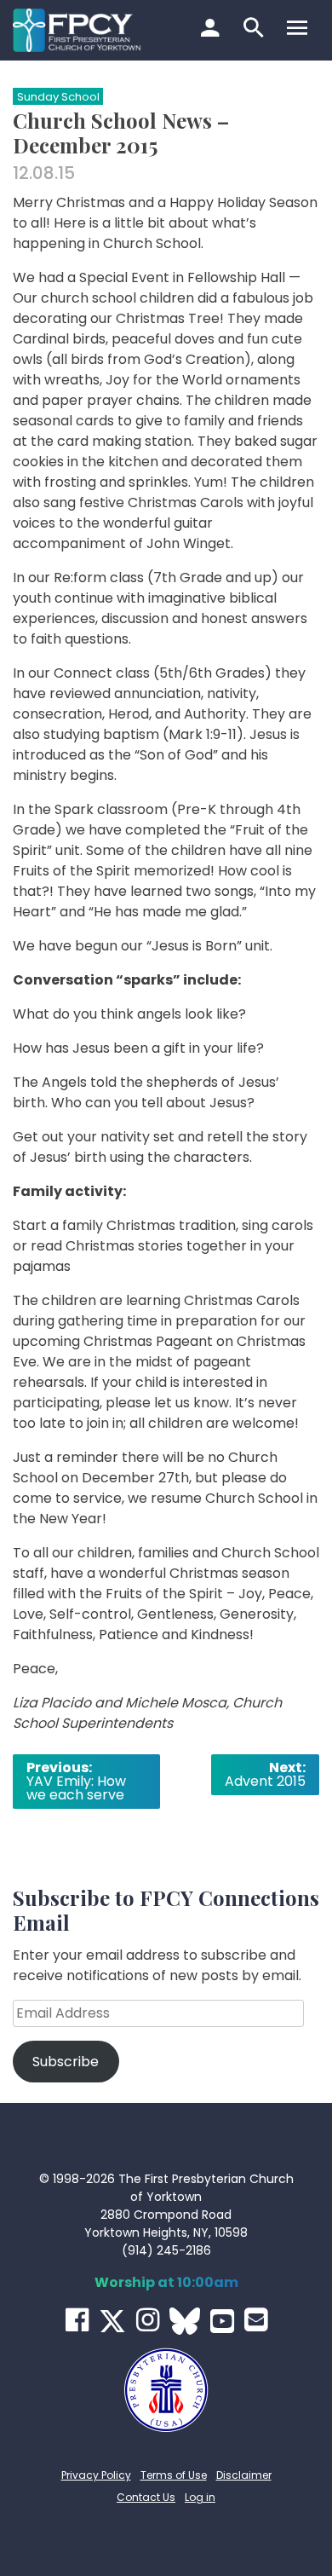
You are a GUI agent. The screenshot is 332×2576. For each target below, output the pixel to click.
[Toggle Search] (256, 30)
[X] (112, 2321)
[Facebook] (77, 2320)
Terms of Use (174, 2475)
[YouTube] (222, 2321)
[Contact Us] (256, 2320)
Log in (200, 2497)
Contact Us (146, 2497)
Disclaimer (244, 2475)
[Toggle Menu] (299, 30)
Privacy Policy (96, 2475)
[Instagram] (148, 2320)
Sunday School (58, 97)
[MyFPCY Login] (212, 30)
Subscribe (66, 2062)
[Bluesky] (185, 2321)
